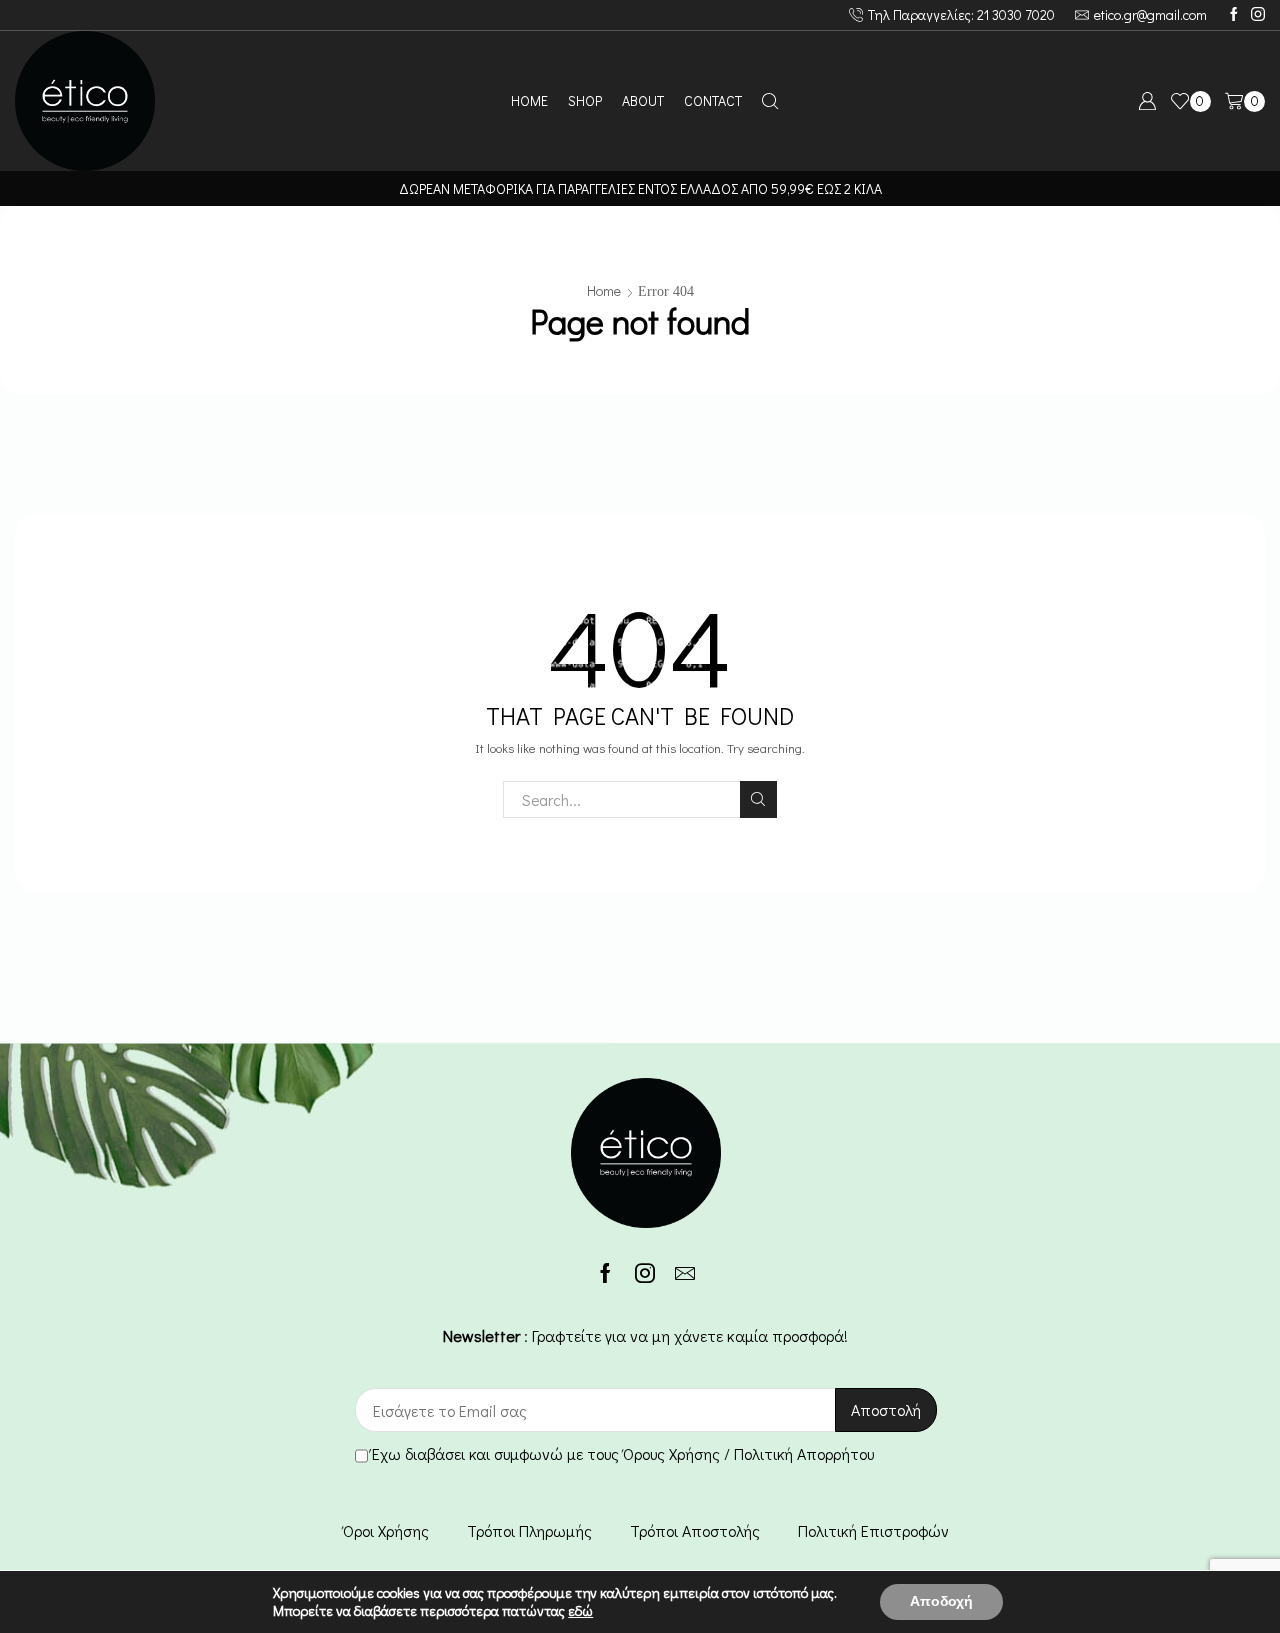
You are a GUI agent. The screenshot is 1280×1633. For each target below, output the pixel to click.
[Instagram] (1258, 15)
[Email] (685, 1273)
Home (604, 290)
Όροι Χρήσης (386, 1530)
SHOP (585, 100)
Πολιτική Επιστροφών (873, 1530)
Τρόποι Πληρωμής (529, 1530)
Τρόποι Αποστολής (695, 1530)
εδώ (580, 1610)
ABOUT (643, 100)
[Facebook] (1234, 15)
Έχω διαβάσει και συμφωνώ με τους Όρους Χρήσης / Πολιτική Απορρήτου (623, 1453)
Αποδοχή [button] (941, 1601)
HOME (529, 100)
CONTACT (713, 100)
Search (758, 799)
